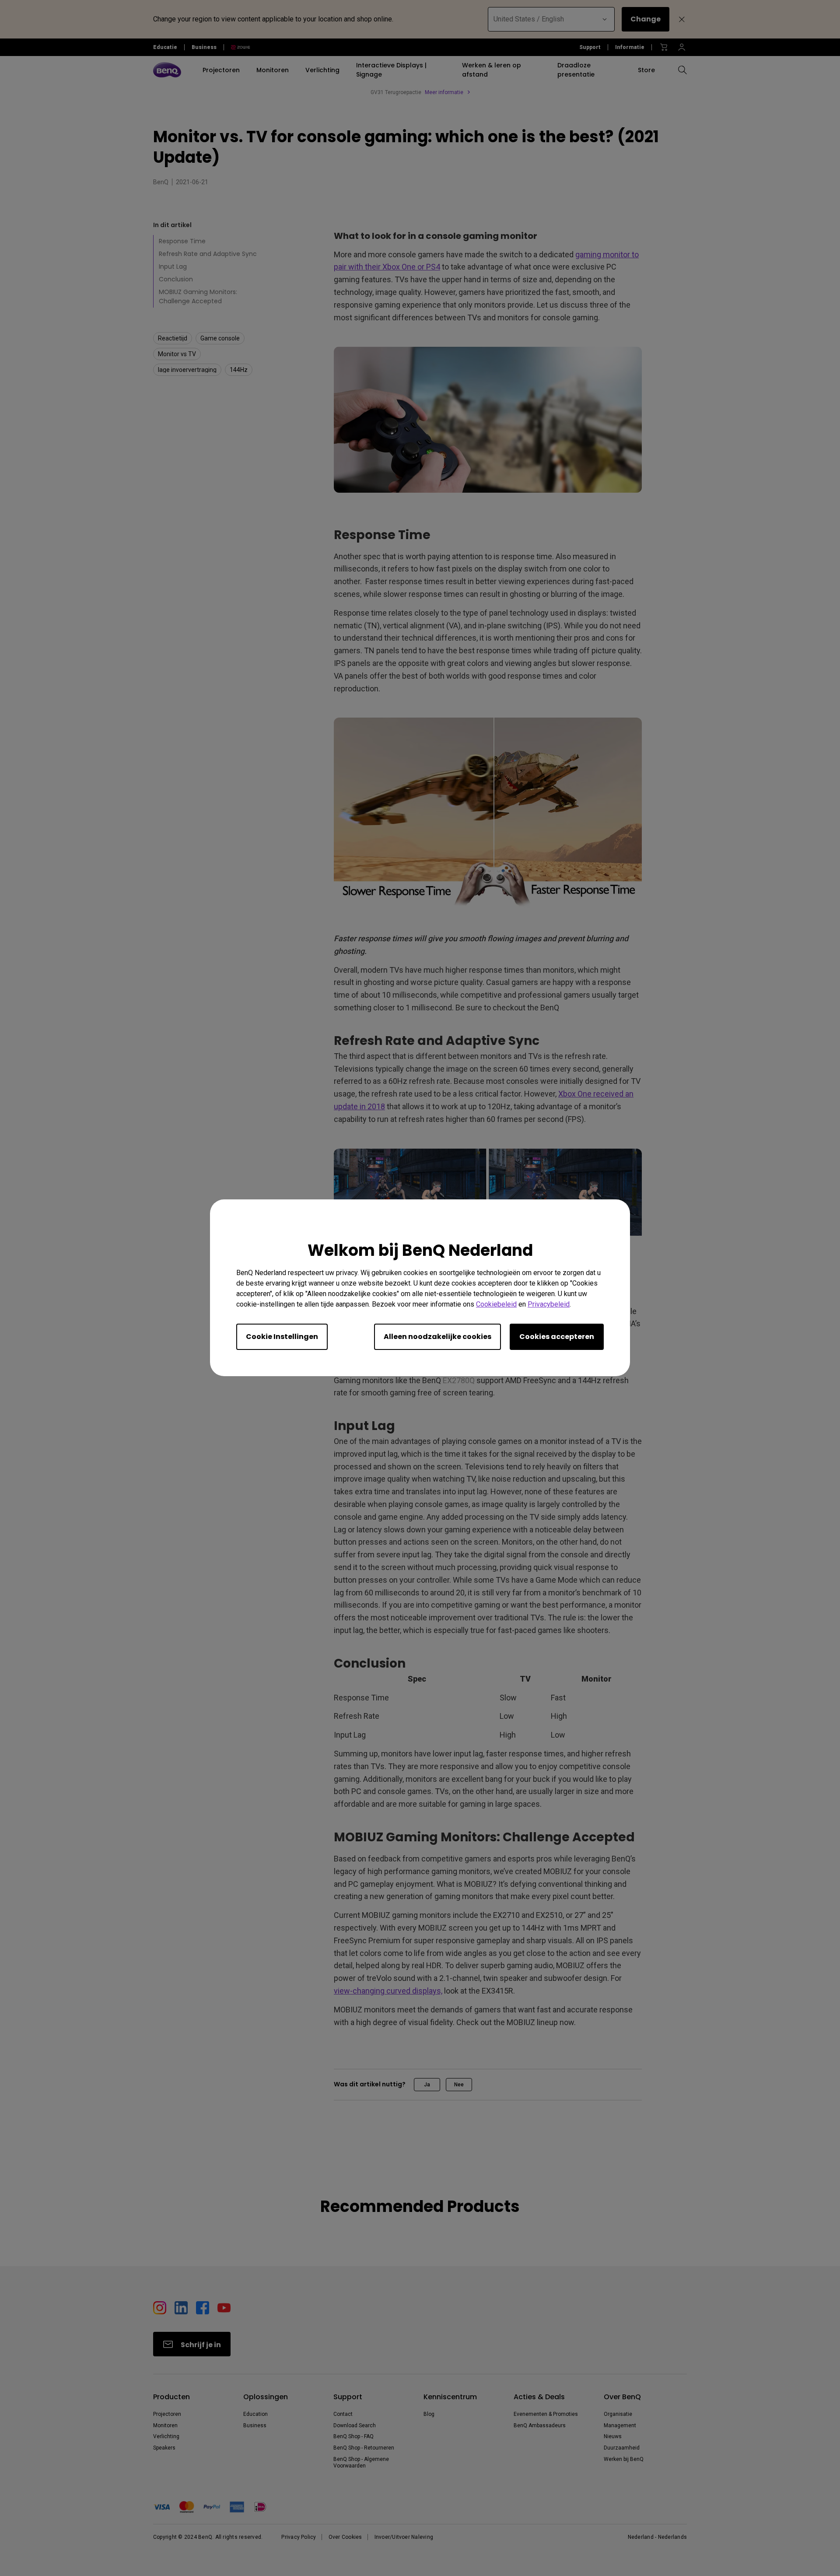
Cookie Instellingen (282, 1337)
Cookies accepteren (557, 1337)
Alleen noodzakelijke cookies (437, 1337)
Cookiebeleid (496, 1305)
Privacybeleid (549, 1305)
